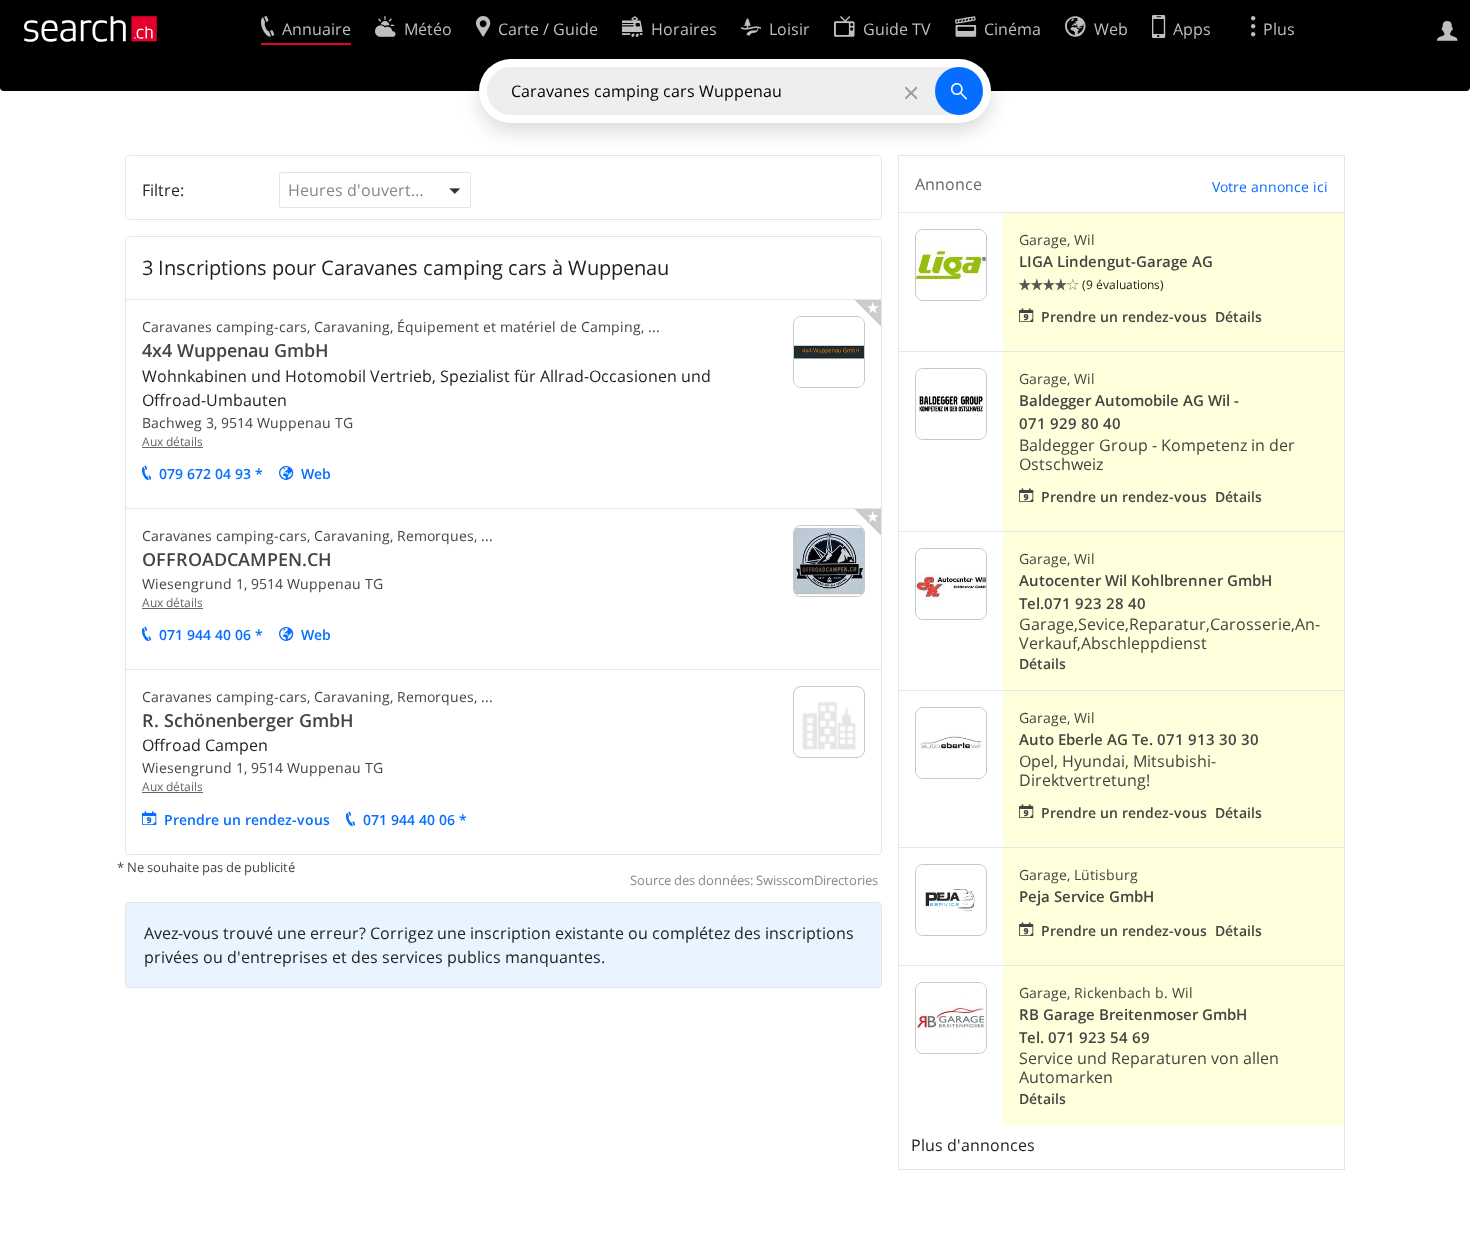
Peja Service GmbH (1086, 896)
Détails (1238, 316)
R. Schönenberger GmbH (248, 720)
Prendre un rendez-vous (247, 819)
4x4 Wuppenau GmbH (235, 350)
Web (316, 473)
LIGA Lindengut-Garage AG (1116, 261)
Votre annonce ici (1270, 186)
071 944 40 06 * (211, 634)
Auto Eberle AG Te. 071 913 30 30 (1139, 739)
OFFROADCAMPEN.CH (237, 559)
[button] (375, 190)
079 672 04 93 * (211, 473)
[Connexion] (1447, 29)
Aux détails (172, 441)
